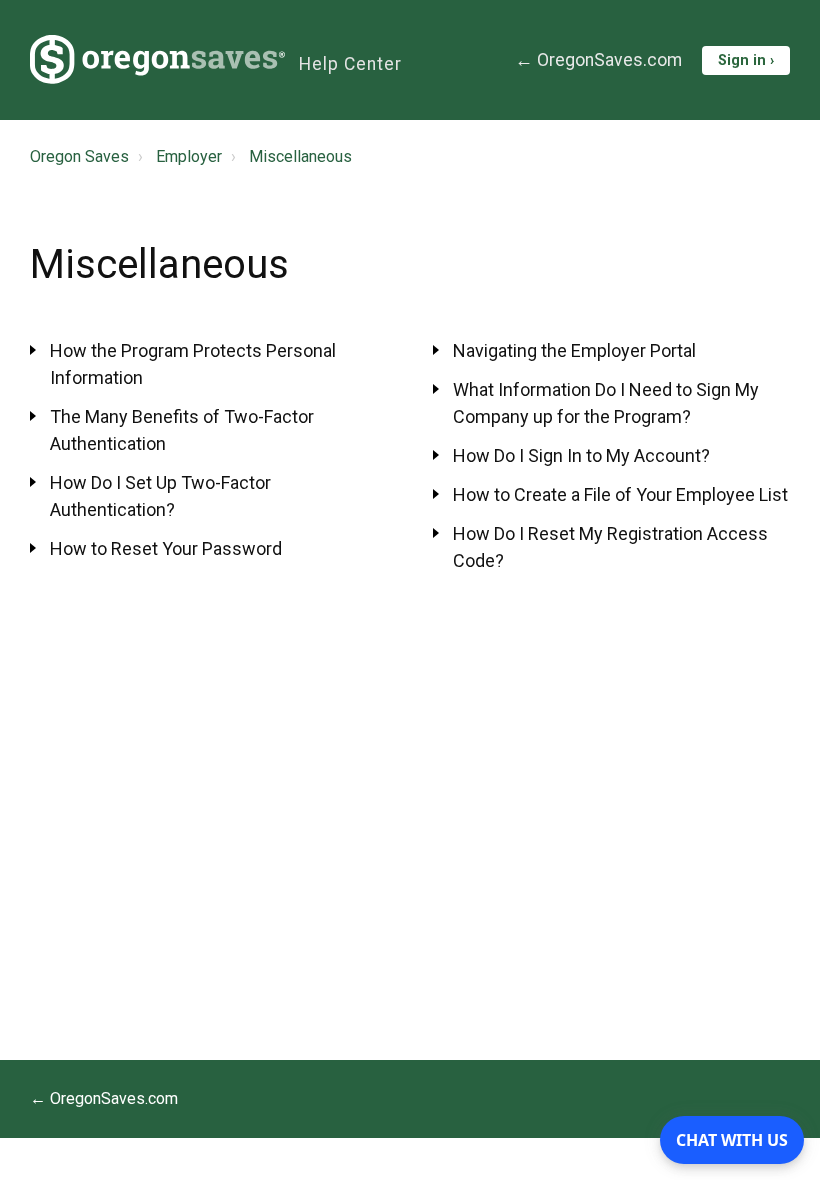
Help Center (350, 64)
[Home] (157, 60)
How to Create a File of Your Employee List (620, 494)
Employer (189, 156)
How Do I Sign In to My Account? (581, 455)
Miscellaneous (300, 156)
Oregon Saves (79, 156)
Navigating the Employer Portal (574, 350)
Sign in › (746, 60)
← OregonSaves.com (598, 60)
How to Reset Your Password (166, 548)
